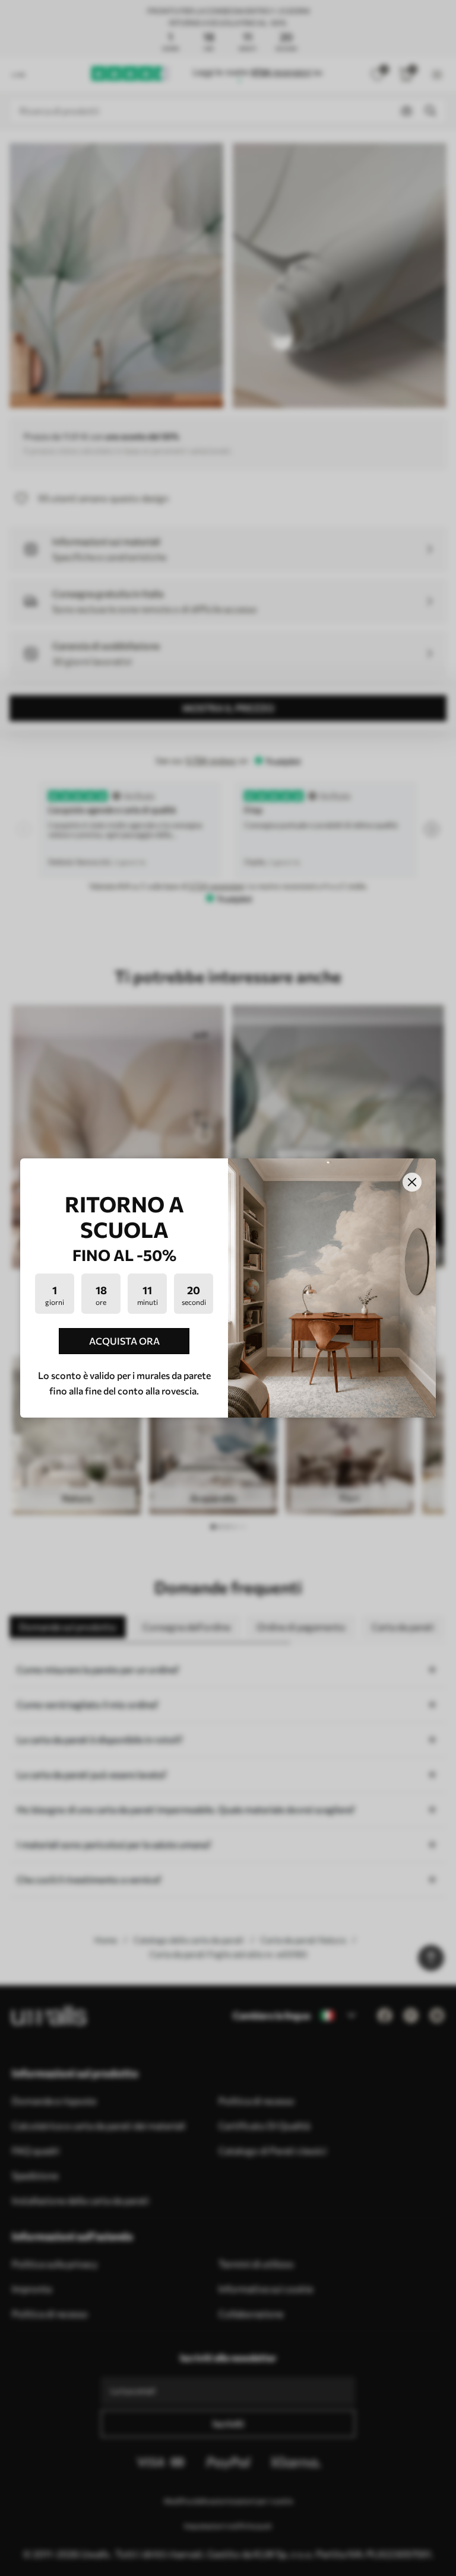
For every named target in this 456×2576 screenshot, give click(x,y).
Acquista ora (124, 1341)
